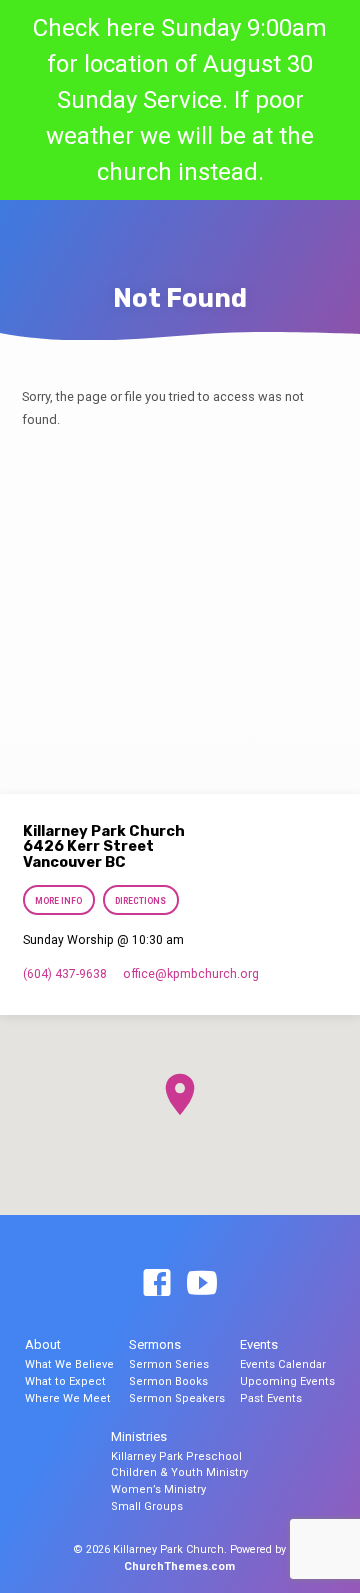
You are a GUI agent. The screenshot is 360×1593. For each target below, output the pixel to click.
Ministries (139, 1436)
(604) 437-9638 (65, 974)
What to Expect (65, 1381)
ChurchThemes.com (179, 1566)
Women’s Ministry (158, 1489)
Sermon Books (168, 1381)
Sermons (155, 1344)
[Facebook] (157, 1284)
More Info (59, 901)
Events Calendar (283, 1364)
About (43, 1344)
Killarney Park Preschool (176, 1456)
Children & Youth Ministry (179, 1472)
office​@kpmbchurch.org (191, 974)
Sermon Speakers (177, 1398)
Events (259, 1344)
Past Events (271, 1398)
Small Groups (147, 1506)
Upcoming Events (287, 1381)
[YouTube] (202, 1284)
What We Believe (69, 1364)
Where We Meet (68, 1398)
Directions (140, 901)
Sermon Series (169, 1364)
